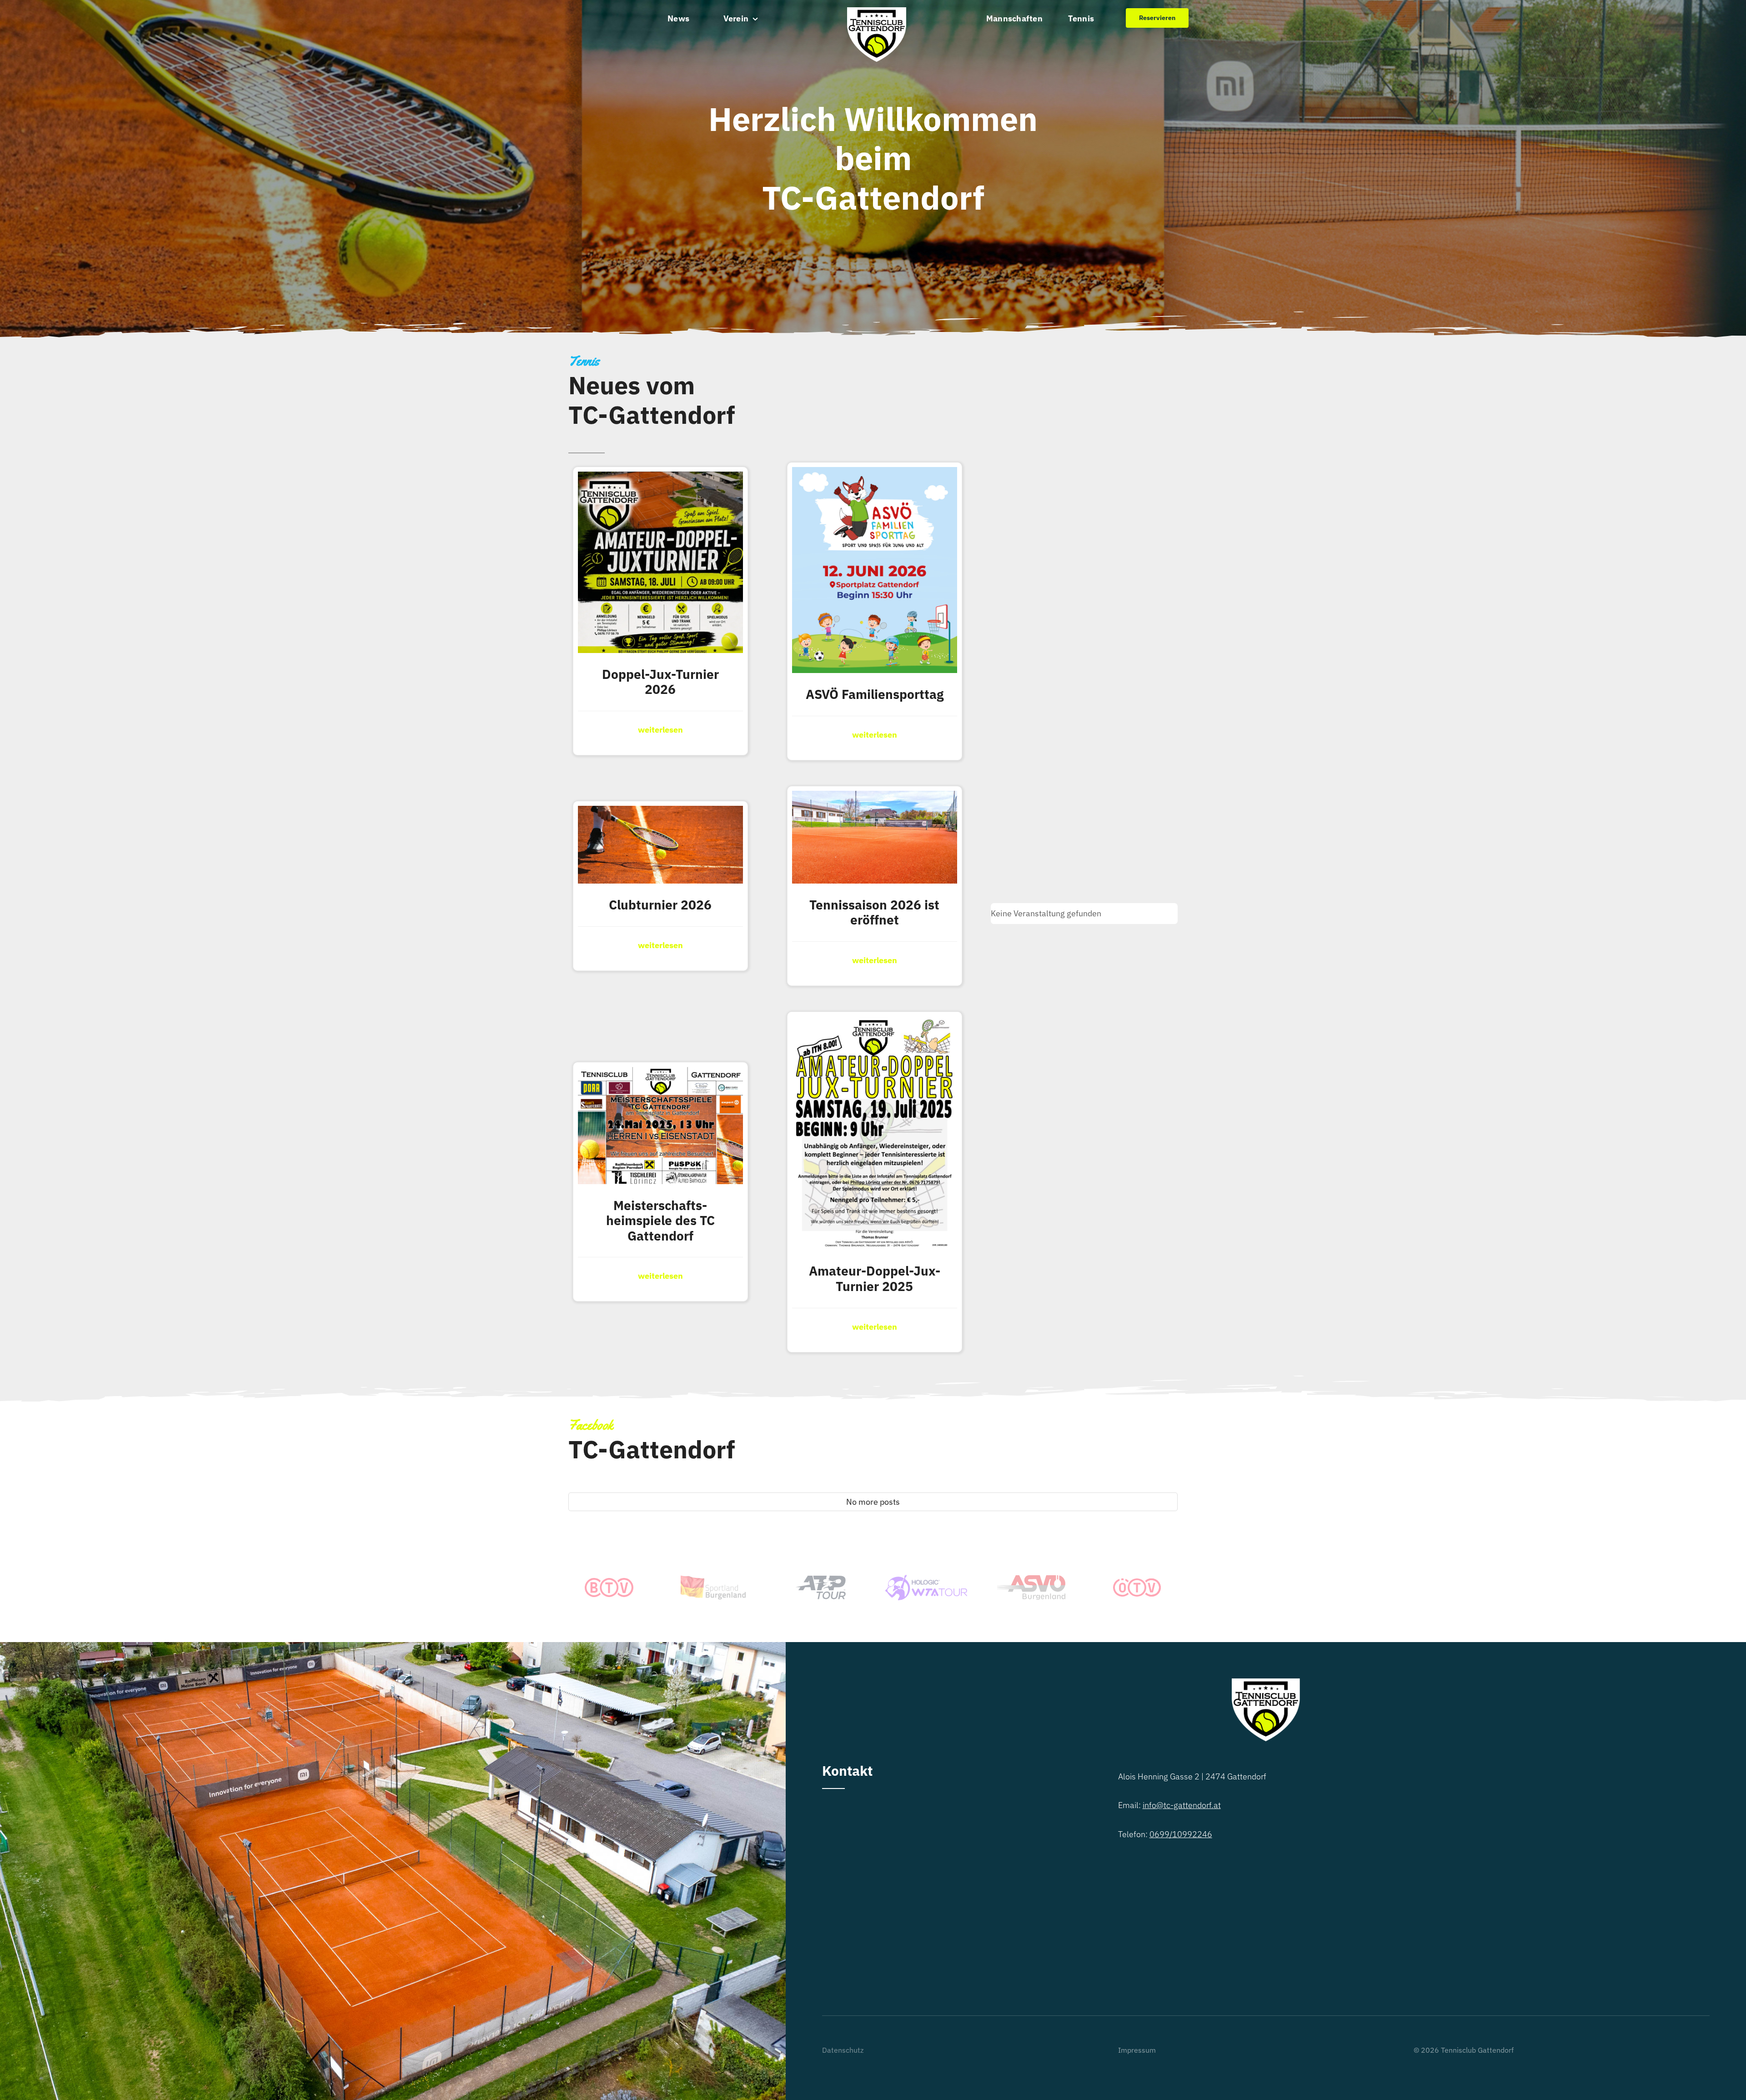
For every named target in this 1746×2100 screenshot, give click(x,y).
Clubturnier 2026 (660, 905)
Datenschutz (843, 2050)
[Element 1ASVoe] (1031, 1579)
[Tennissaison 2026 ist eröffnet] (875, 798)
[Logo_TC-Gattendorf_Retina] (877, 11)
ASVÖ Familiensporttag (875, 694)
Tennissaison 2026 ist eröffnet (874, 912)
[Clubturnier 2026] (660, 813)
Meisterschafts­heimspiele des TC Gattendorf (660, 1221)
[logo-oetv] (1137, 1582)
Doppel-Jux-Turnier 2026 (660, 682)
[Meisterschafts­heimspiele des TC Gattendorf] (660, 1074)
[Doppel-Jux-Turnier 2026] (660, 479)
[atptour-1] (820, 1580)
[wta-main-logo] (926, 1579)
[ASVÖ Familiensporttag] (875, 474)
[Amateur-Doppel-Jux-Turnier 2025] (875, 1023)
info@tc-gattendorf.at (1182, 1805)
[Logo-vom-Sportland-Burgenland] (715, 1578)
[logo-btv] (609, 1582)
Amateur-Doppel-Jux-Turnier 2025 (875, 1279)
